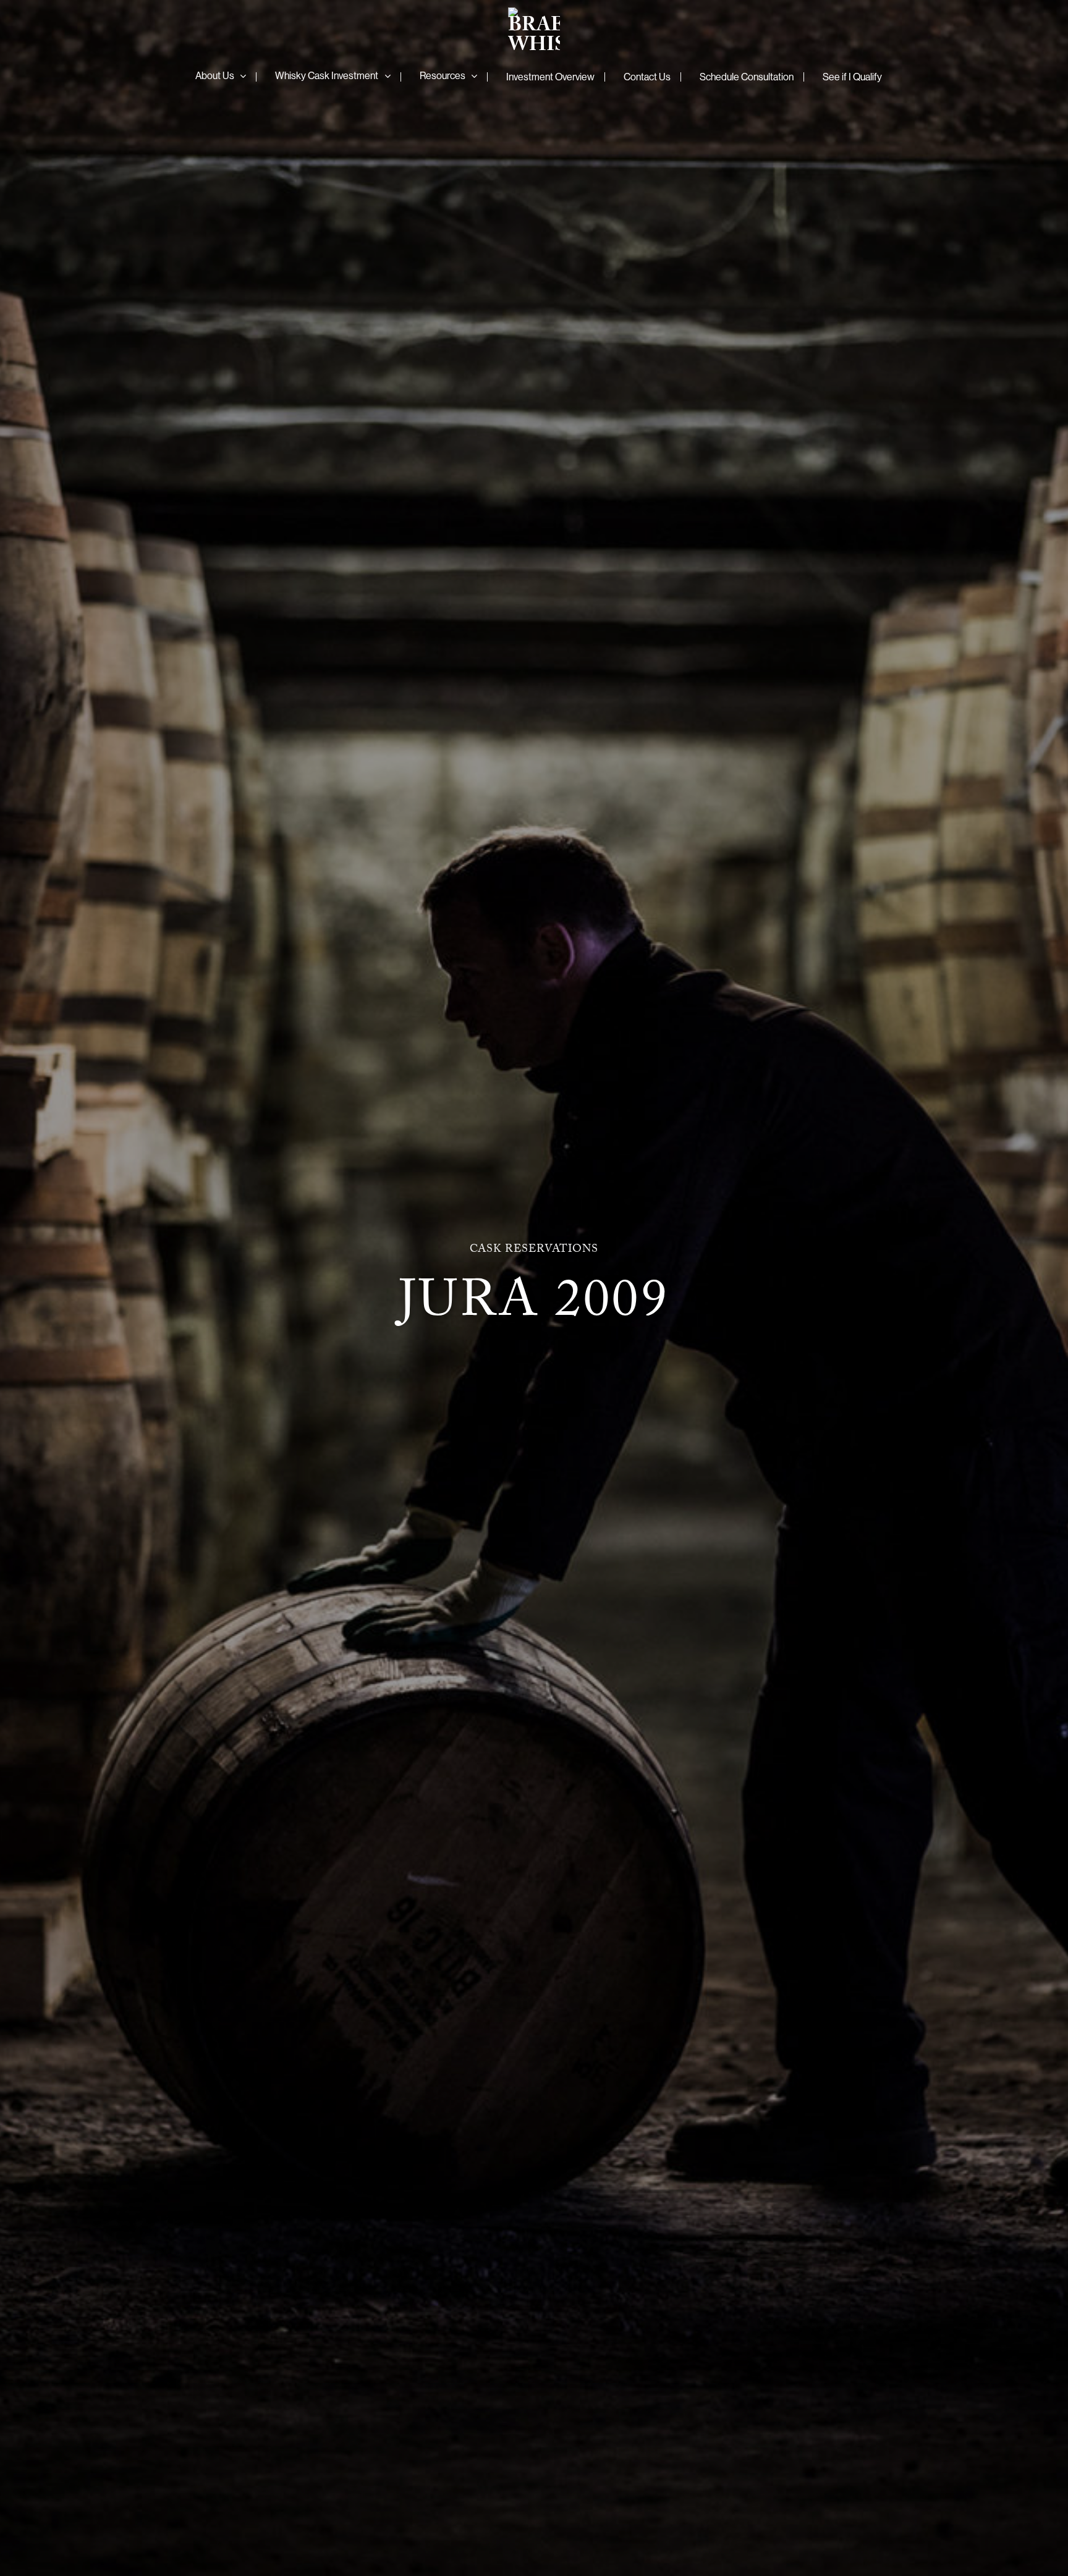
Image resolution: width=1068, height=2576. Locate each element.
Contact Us (647, 77)
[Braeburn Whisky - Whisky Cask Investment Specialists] (534, 31)
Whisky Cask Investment (327, 75)
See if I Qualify (852, 77)
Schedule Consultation (747, 77)
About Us (215, 75)
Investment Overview (550, 77)
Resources (443, 75)
